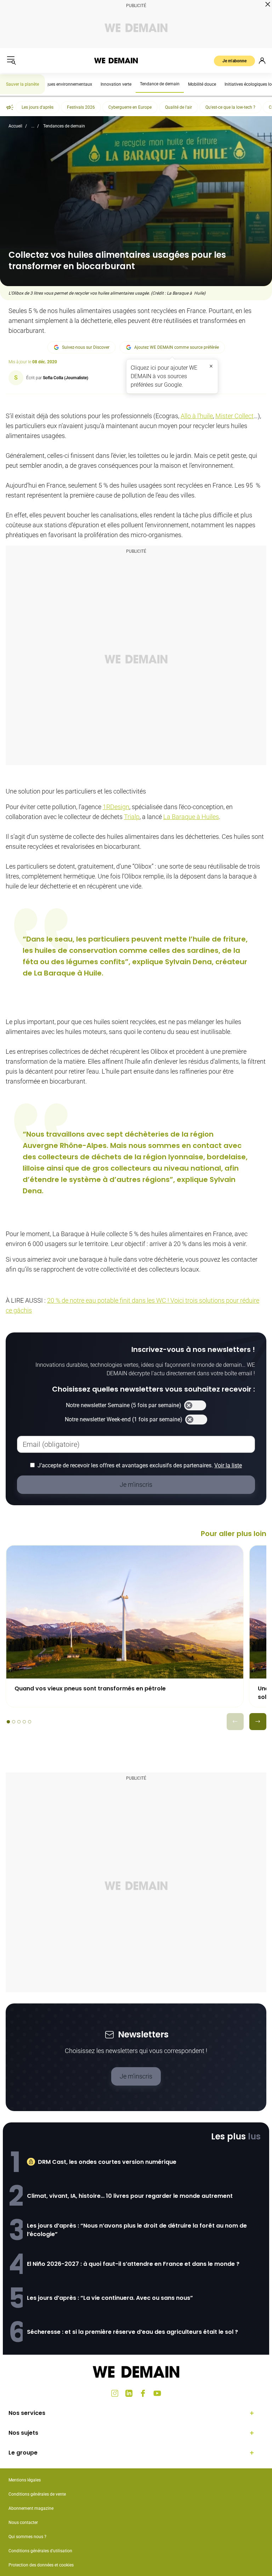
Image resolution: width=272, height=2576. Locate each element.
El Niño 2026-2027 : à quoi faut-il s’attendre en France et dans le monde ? (133, 2264)
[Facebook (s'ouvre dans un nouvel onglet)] (143, 2393)
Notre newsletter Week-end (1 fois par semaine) (124, 1419)
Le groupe (23, 2453)
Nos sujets (23, 2433)
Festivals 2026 (81, 107)
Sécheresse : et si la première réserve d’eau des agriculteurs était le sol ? (132, 2332)
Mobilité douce (202, 84)
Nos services (27, 2413)
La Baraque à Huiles (191, 817)
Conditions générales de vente (37, 2494)
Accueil (15, 126)
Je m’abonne (234, 61)
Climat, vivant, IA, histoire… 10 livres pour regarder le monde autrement (130, 2196)
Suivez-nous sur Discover (86, 347)
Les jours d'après (38, 107)
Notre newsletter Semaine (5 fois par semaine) (124, 1405)
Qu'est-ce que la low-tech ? (230, 107)
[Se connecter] (262, 61)
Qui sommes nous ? (27, 2537)
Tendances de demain (64, 126)
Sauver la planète (22, 84)
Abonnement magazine (31, 2508)
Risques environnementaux (66, 84)
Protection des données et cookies (42, 2565)
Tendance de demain (160, 84)
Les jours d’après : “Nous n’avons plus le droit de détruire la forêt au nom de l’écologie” (137, 2230)
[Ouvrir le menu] (11, 61)
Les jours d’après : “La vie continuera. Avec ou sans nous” (110, 2298)
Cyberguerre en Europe (130, 107)
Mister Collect (234, 416)
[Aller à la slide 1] (8, 1722)
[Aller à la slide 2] (14, 1722)
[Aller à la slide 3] (19, 1722)
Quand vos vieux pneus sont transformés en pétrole (90, 1688)
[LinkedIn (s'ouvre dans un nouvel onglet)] (129, 2393)
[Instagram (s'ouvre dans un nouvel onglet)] (115, 2393)
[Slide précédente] (235, 1722)
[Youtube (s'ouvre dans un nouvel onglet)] (157, 2393)
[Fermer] (211, 366)
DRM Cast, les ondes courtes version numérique (107, 2162)
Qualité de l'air (178, 107)
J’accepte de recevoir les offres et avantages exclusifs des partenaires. (140, 1465)
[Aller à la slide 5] (30, 1722)
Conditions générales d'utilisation (40, 2551)
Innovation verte (116, 84)
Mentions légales (25, 2480)
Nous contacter (23, 2523)
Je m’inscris (136, 2076)
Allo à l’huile (197, 416)
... (33, 126)
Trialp (132, 817)
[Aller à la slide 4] (24, 1722)
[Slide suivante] (258, 1722)
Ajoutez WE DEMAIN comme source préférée (177, 347)
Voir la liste (228, 1465)
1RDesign (116, 807)
